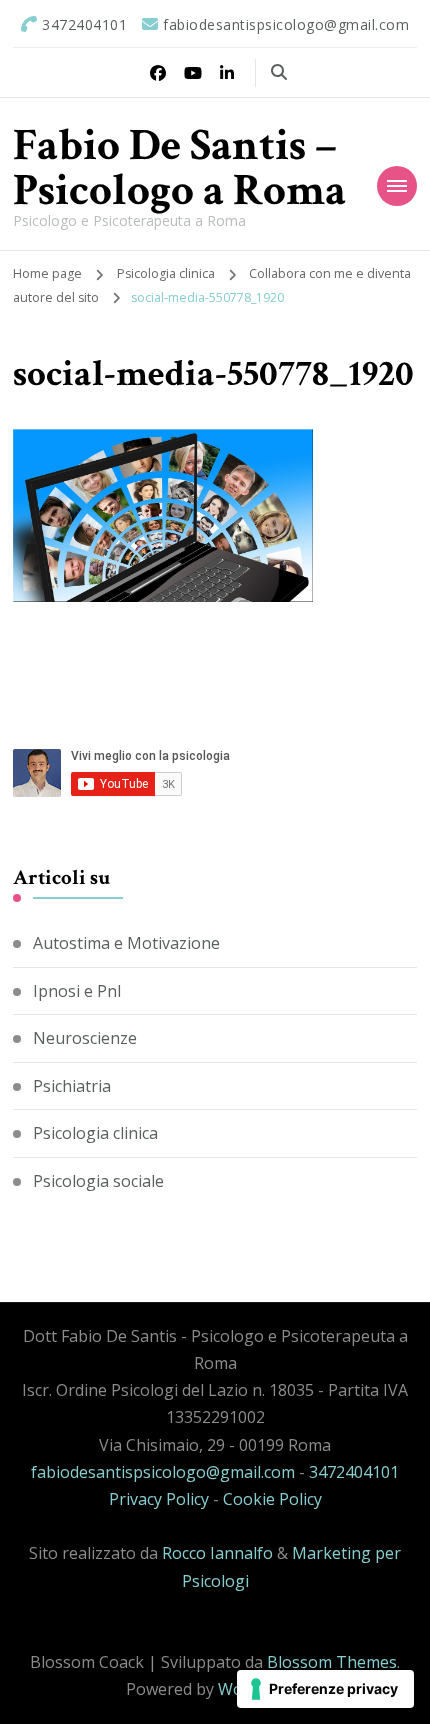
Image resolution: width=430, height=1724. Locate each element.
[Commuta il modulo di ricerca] (279, 72)
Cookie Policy (272, 1499)
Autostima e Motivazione (126, 943)
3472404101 (354, 1472)
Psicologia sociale (98, 1181)
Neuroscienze (85, 1038)
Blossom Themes (332, 1662)
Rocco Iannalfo (217, 1553)
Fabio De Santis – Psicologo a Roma (179, 168)
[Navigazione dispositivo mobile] (397, 186)
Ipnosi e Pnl (77, 991)
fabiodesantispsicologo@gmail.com (163, 1472)
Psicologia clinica (166, 273)
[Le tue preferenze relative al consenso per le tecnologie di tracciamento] (325, 1689)
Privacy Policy (159, 1499)
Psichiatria (72, 1086)
